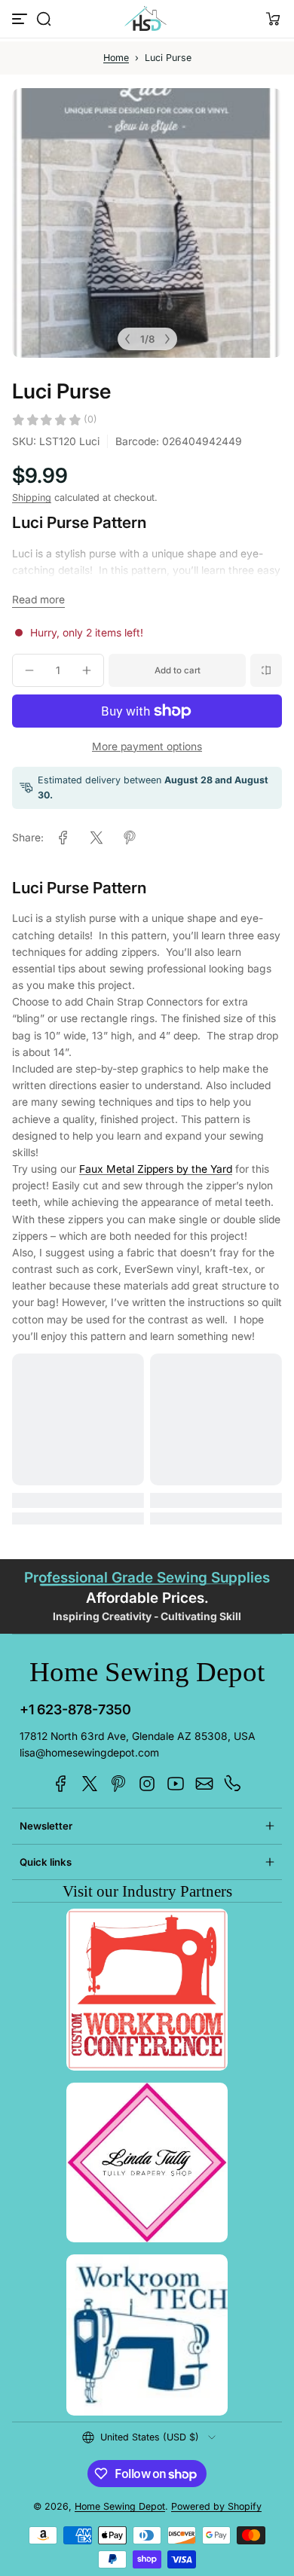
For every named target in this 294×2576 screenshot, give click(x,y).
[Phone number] (233, 1784)
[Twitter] (90, 1784)
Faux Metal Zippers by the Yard (156, 1169)
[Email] (204, 1784)
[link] (63, 838)
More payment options (147, 746)
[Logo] (147, 19)
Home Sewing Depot (120, 2506)
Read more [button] (38, 600)
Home (116, 58)
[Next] (167, 339)
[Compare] (266, 670)
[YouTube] (176, 1784)
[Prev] (127, 339)
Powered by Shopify (216, 2506)
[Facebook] (61, 1784)
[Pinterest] (118, 1784)
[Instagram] (147, 1784)
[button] (44, 19)
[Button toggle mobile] (21, 19)
